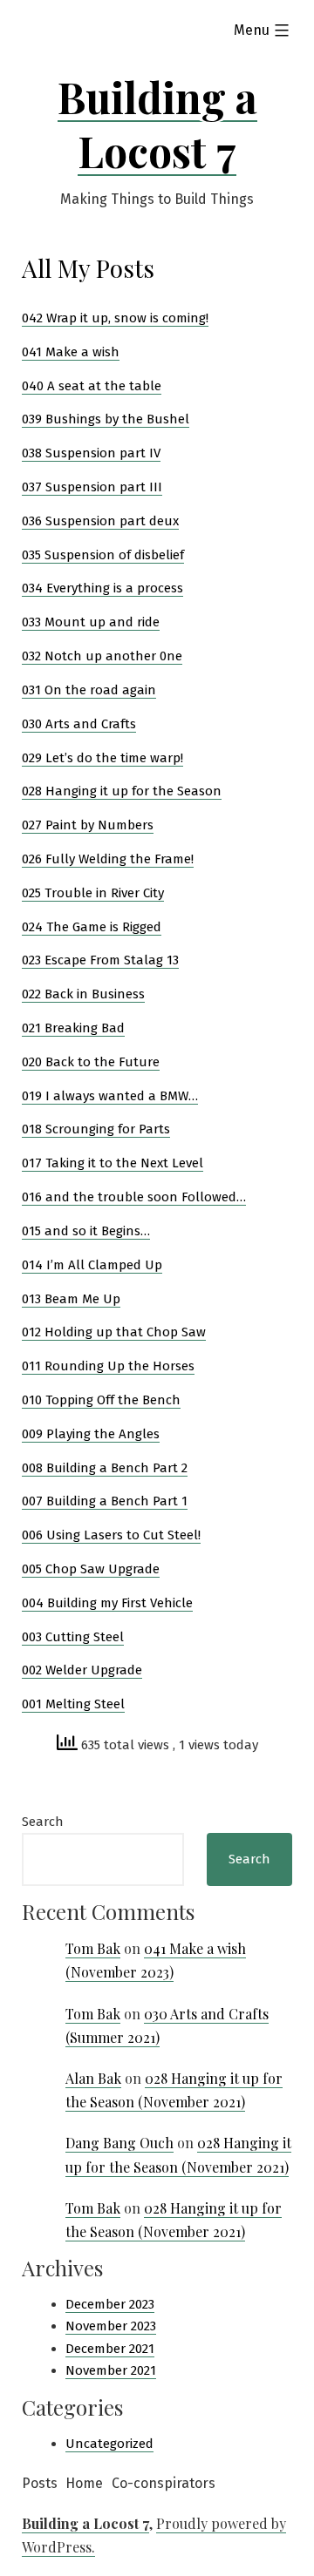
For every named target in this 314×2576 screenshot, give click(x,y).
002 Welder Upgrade (82, 1670)
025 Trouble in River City (93, 893)
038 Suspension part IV (91, 453)
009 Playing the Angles (91, 1434)
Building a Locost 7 (157, 124)
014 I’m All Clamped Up (92, 1265)
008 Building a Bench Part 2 (105, 1468)
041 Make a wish (71, 352)
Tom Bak (93, 1948)
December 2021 (110, 2349)
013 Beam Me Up (71, 1299)
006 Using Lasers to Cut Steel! (111, 1535)
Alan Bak (93, 2078)
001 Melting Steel (73, 1704)
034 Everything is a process (102, 588)
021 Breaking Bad (73, 1028)
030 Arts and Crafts (79, 724)
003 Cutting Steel (73, 1637)
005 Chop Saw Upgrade (91, 1569)
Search (43, 1822)
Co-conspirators (164, 2483)
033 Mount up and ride (91, 622)
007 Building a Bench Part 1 (105, 1501)
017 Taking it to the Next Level (113, 1163)
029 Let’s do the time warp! (102, 758)
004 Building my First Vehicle (107, 1603)
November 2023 (111, 2326)
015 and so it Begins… (86, 1231)
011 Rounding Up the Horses (108, 1366)
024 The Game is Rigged (92, 927)
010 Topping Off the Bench (101, 1400)
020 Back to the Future (91, 1062)
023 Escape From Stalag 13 (100, 960)
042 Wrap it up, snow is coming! (115, 318)
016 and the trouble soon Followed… (134, 1197)
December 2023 (110, 2304)
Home (84, 2483)
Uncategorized (109, 2444)
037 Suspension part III (92, 487)
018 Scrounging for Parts (96, 1129)
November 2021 (111, 2370)
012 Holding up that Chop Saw (114, 1332)
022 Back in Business (83, 994)
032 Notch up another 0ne (102, 656)
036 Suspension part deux (100, 521)
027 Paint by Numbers (88, 825)
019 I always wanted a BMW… (110, 1096)
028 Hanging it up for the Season (122, 791)
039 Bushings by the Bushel (106, 419)
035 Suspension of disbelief (103, 555)
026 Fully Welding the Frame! (108, 859)
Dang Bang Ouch (119, 2143)
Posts (40, 2483)
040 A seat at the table (92, 386)
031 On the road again (89, 690)
